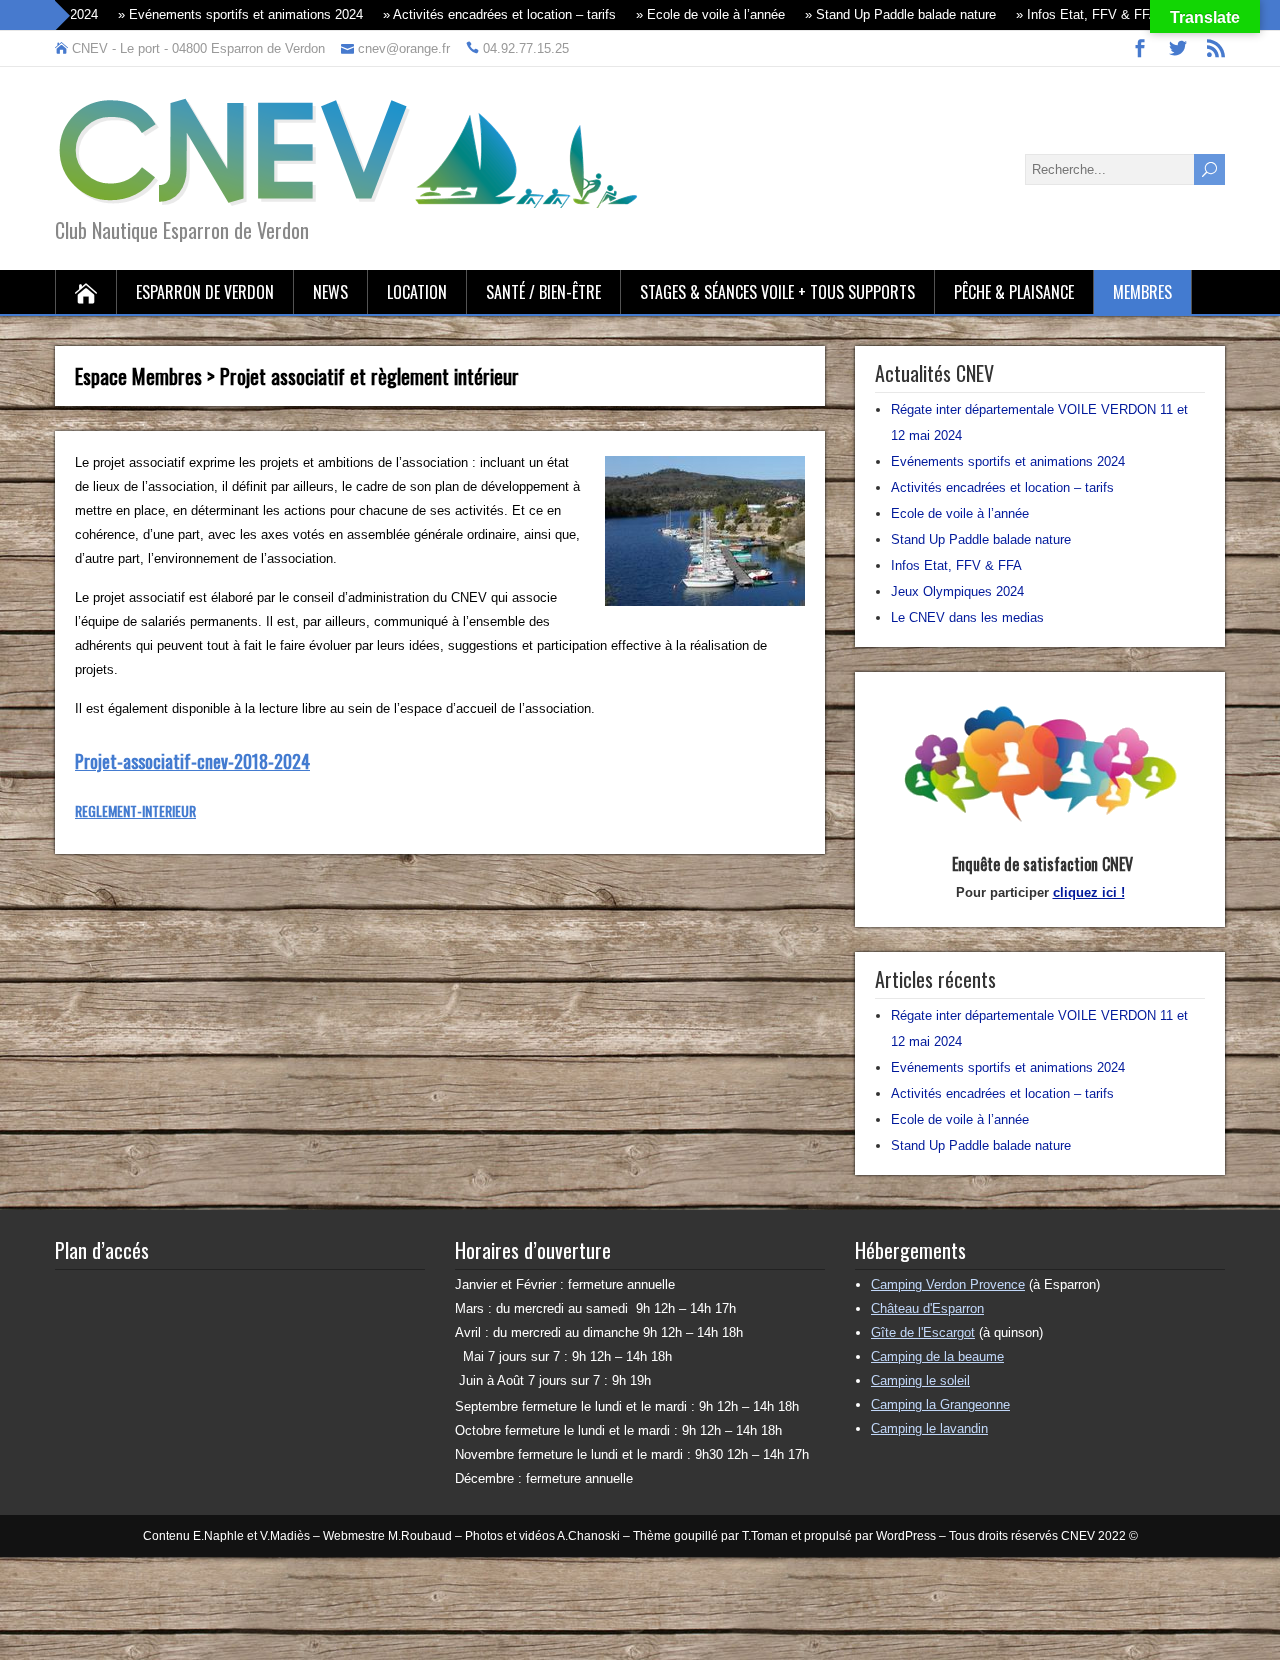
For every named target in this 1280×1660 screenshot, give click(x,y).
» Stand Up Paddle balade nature (864, 14)
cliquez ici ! (1089, 892)
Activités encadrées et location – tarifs (1002, 487)
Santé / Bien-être (543, 292)
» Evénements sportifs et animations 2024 (204, 14)
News (330, 292)
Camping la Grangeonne (940, 1404)
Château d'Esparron (927, 1308)
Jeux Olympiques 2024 (957, 591)
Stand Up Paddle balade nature (981, 539)
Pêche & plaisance (1014, 292)
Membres (1142, 292)
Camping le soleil (920, 1380)
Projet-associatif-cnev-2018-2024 (192, 761)
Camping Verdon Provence (948, 1284)
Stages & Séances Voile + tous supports (777, 292)
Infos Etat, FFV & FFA (956, 565)
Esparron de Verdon (205, 292)
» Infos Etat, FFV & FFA (1051, 14)
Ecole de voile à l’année (960, 513)
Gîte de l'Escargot (923, 1332)
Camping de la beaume (937, 1356)
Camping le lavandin (929, 1428)
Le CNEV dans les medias (967, 617)
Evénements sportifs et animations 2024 (1008, 461)
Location (417, 292)
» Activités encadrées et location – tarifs (463, 14)
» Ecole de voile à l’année (674, 14)
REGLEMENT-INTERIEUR (135, 810)
